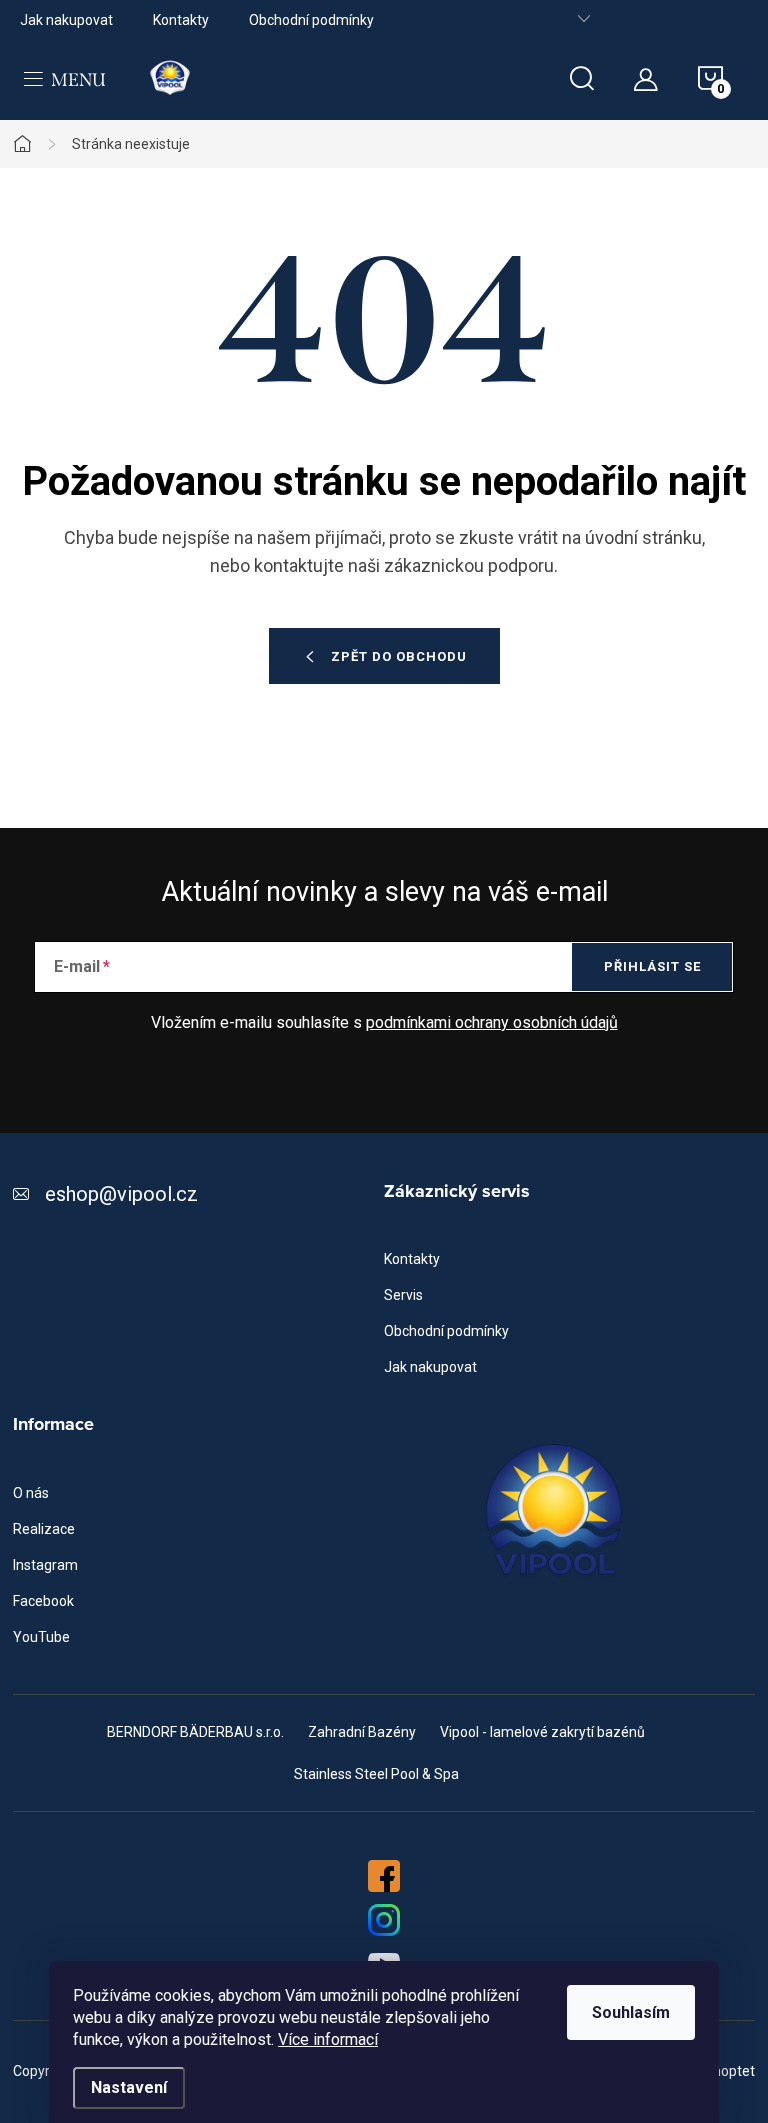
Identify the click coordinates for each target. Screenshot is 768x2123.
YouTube (41, 1637)
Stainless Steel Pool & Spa (376, 1774)
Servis (403, 1295)
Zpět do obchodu (399, 656)
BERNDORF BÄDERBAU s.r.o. (195, 1732)
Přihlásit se (652, 966)
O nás (31, 1493)
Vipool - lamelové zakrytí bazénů (542, 1732)
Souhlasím (631, 2012)
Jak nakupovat (66, 20)
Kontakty (181, 20)
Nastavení (129, 2087)
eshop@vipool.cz (121, 1194)
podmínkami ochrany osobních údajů (492, 1022)
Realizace (44, 1529)
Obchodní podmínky (311, 20)
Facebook (43, 1601)
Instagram (45, 1565)
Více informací (328, 2039)
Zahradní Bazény (362, 1732)
